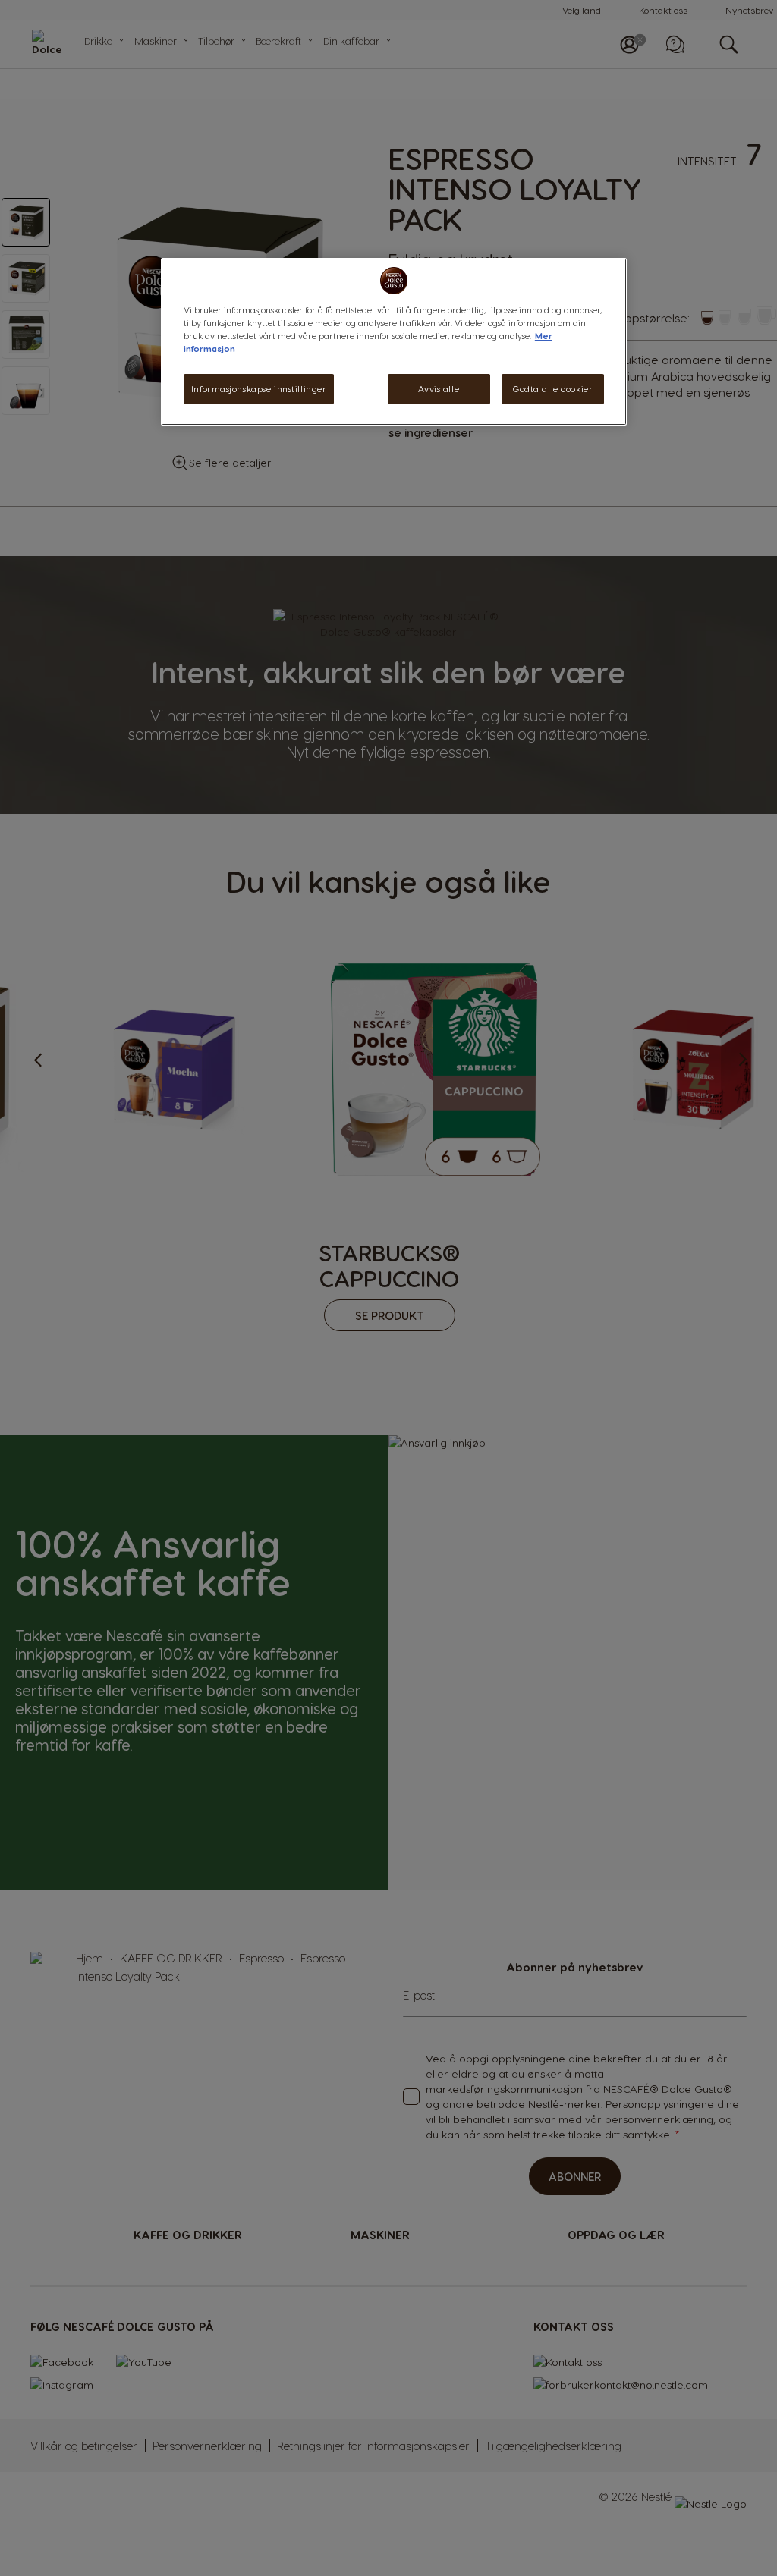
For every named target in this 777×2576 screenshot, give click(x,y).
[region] (394, 342)
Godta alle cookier (553, 389)
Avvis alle (439, 389)
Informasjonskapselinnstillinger (259, 389)
